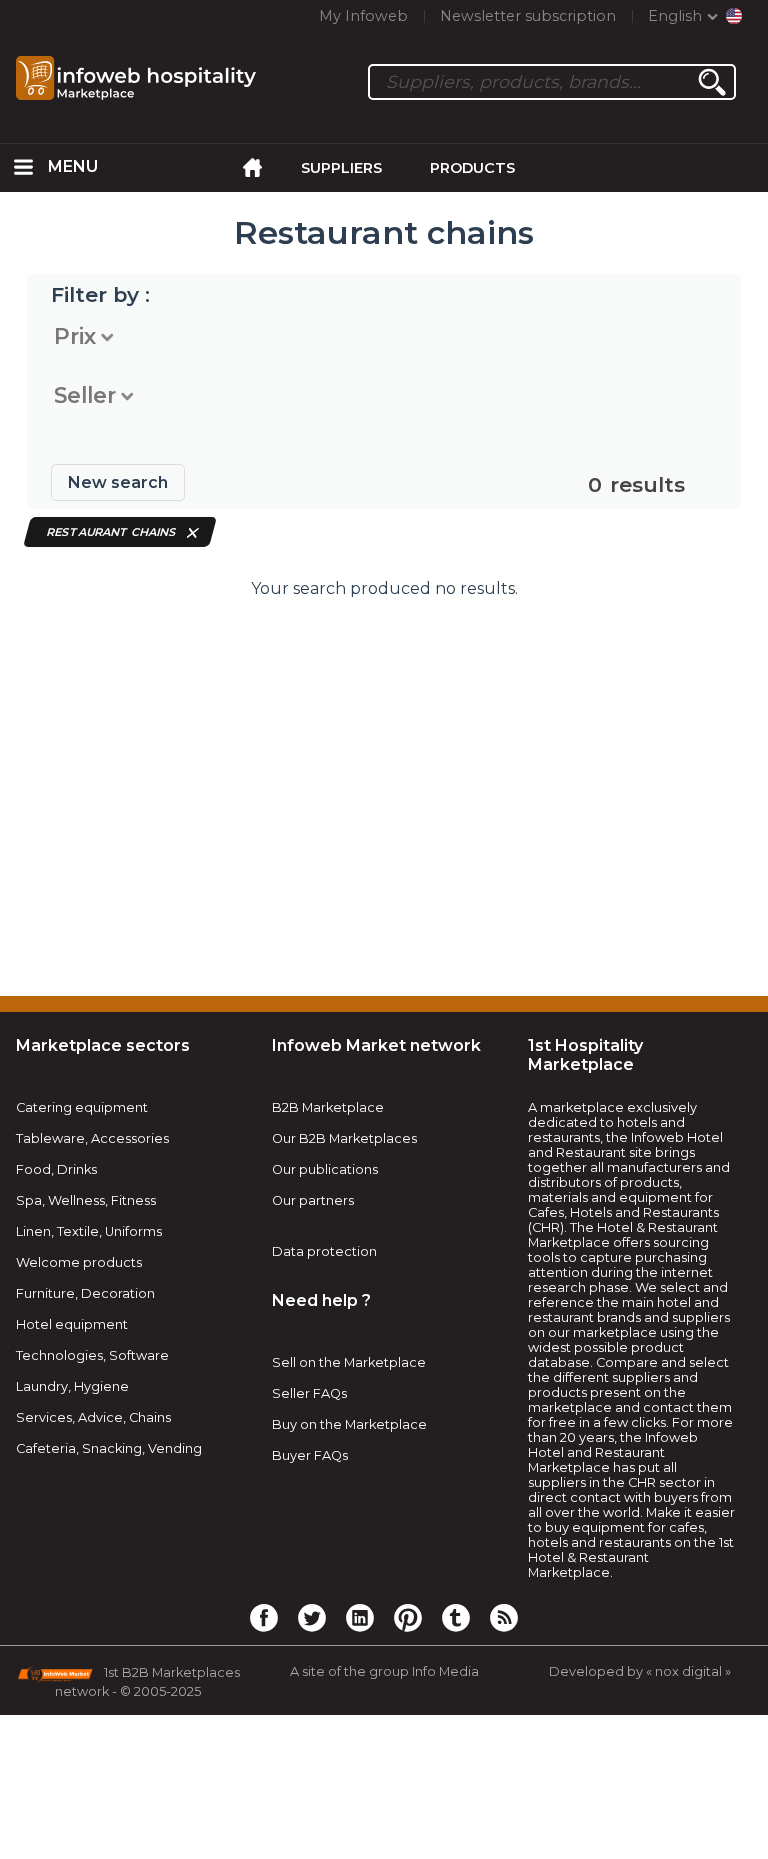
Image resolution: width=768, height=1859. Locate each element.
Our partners (313, 1200)
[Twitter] (312, 1617)
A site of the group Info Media (384, 1671)
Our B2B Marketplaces (344, 1138)
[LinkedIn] (360, 1617)
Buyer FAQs (310, 1455)
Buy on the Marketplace (349, 1424)
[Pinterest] (408, 1617)
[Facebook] (264, 1617)
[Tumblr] (456, 1617)
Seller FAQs (309, 1393)
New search (118, 482)
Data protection (324, 1251)
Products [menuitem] (472, 168)
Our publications (325, 1169)
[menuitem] (24, 168)
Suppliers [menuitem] (341, 168)
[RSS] (504, 1617)
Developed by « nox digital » (640, 1671)
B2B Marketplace (328, 1107)
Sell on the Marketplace (349, 1362)
